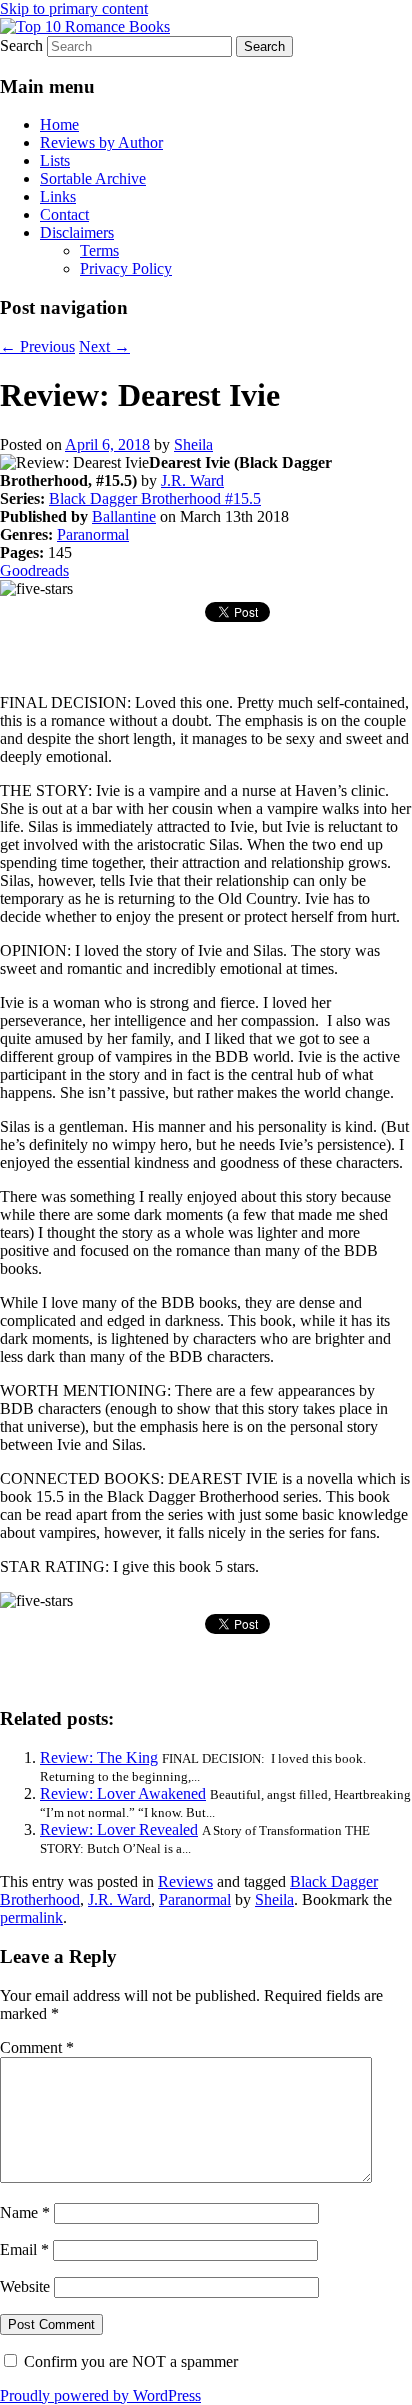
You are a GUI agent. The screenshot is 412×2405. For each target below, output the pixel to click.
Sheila (193, 444)
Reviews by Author (101, 142)
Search (21, 45)
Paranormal (93, 534)
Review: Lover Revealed (119, 1829)
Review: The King (99, 1757)
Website (25, 2286)
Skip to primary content (74, 8)
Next (104, 346)
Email (24, 2249)
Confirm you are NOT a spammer (129, 2361)
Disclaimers (77, 232)
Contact (64, 214)
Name (25, 2212)
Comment (37, 2047)
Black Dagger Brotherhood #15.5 (155, 498)
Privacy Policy (126, 268)
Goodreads (34, 570)
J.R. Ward (192, 480)
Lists (55, 160)
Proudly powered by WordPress (100, 2395)
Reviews (185, 1881)
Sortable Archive (93, 178)
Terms (99, 250)
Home (59, 124)
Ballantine (124, 516)
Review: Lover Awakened (123, 1793)
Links (58, 196)
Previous (37, 346)
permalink (31, 1917)
